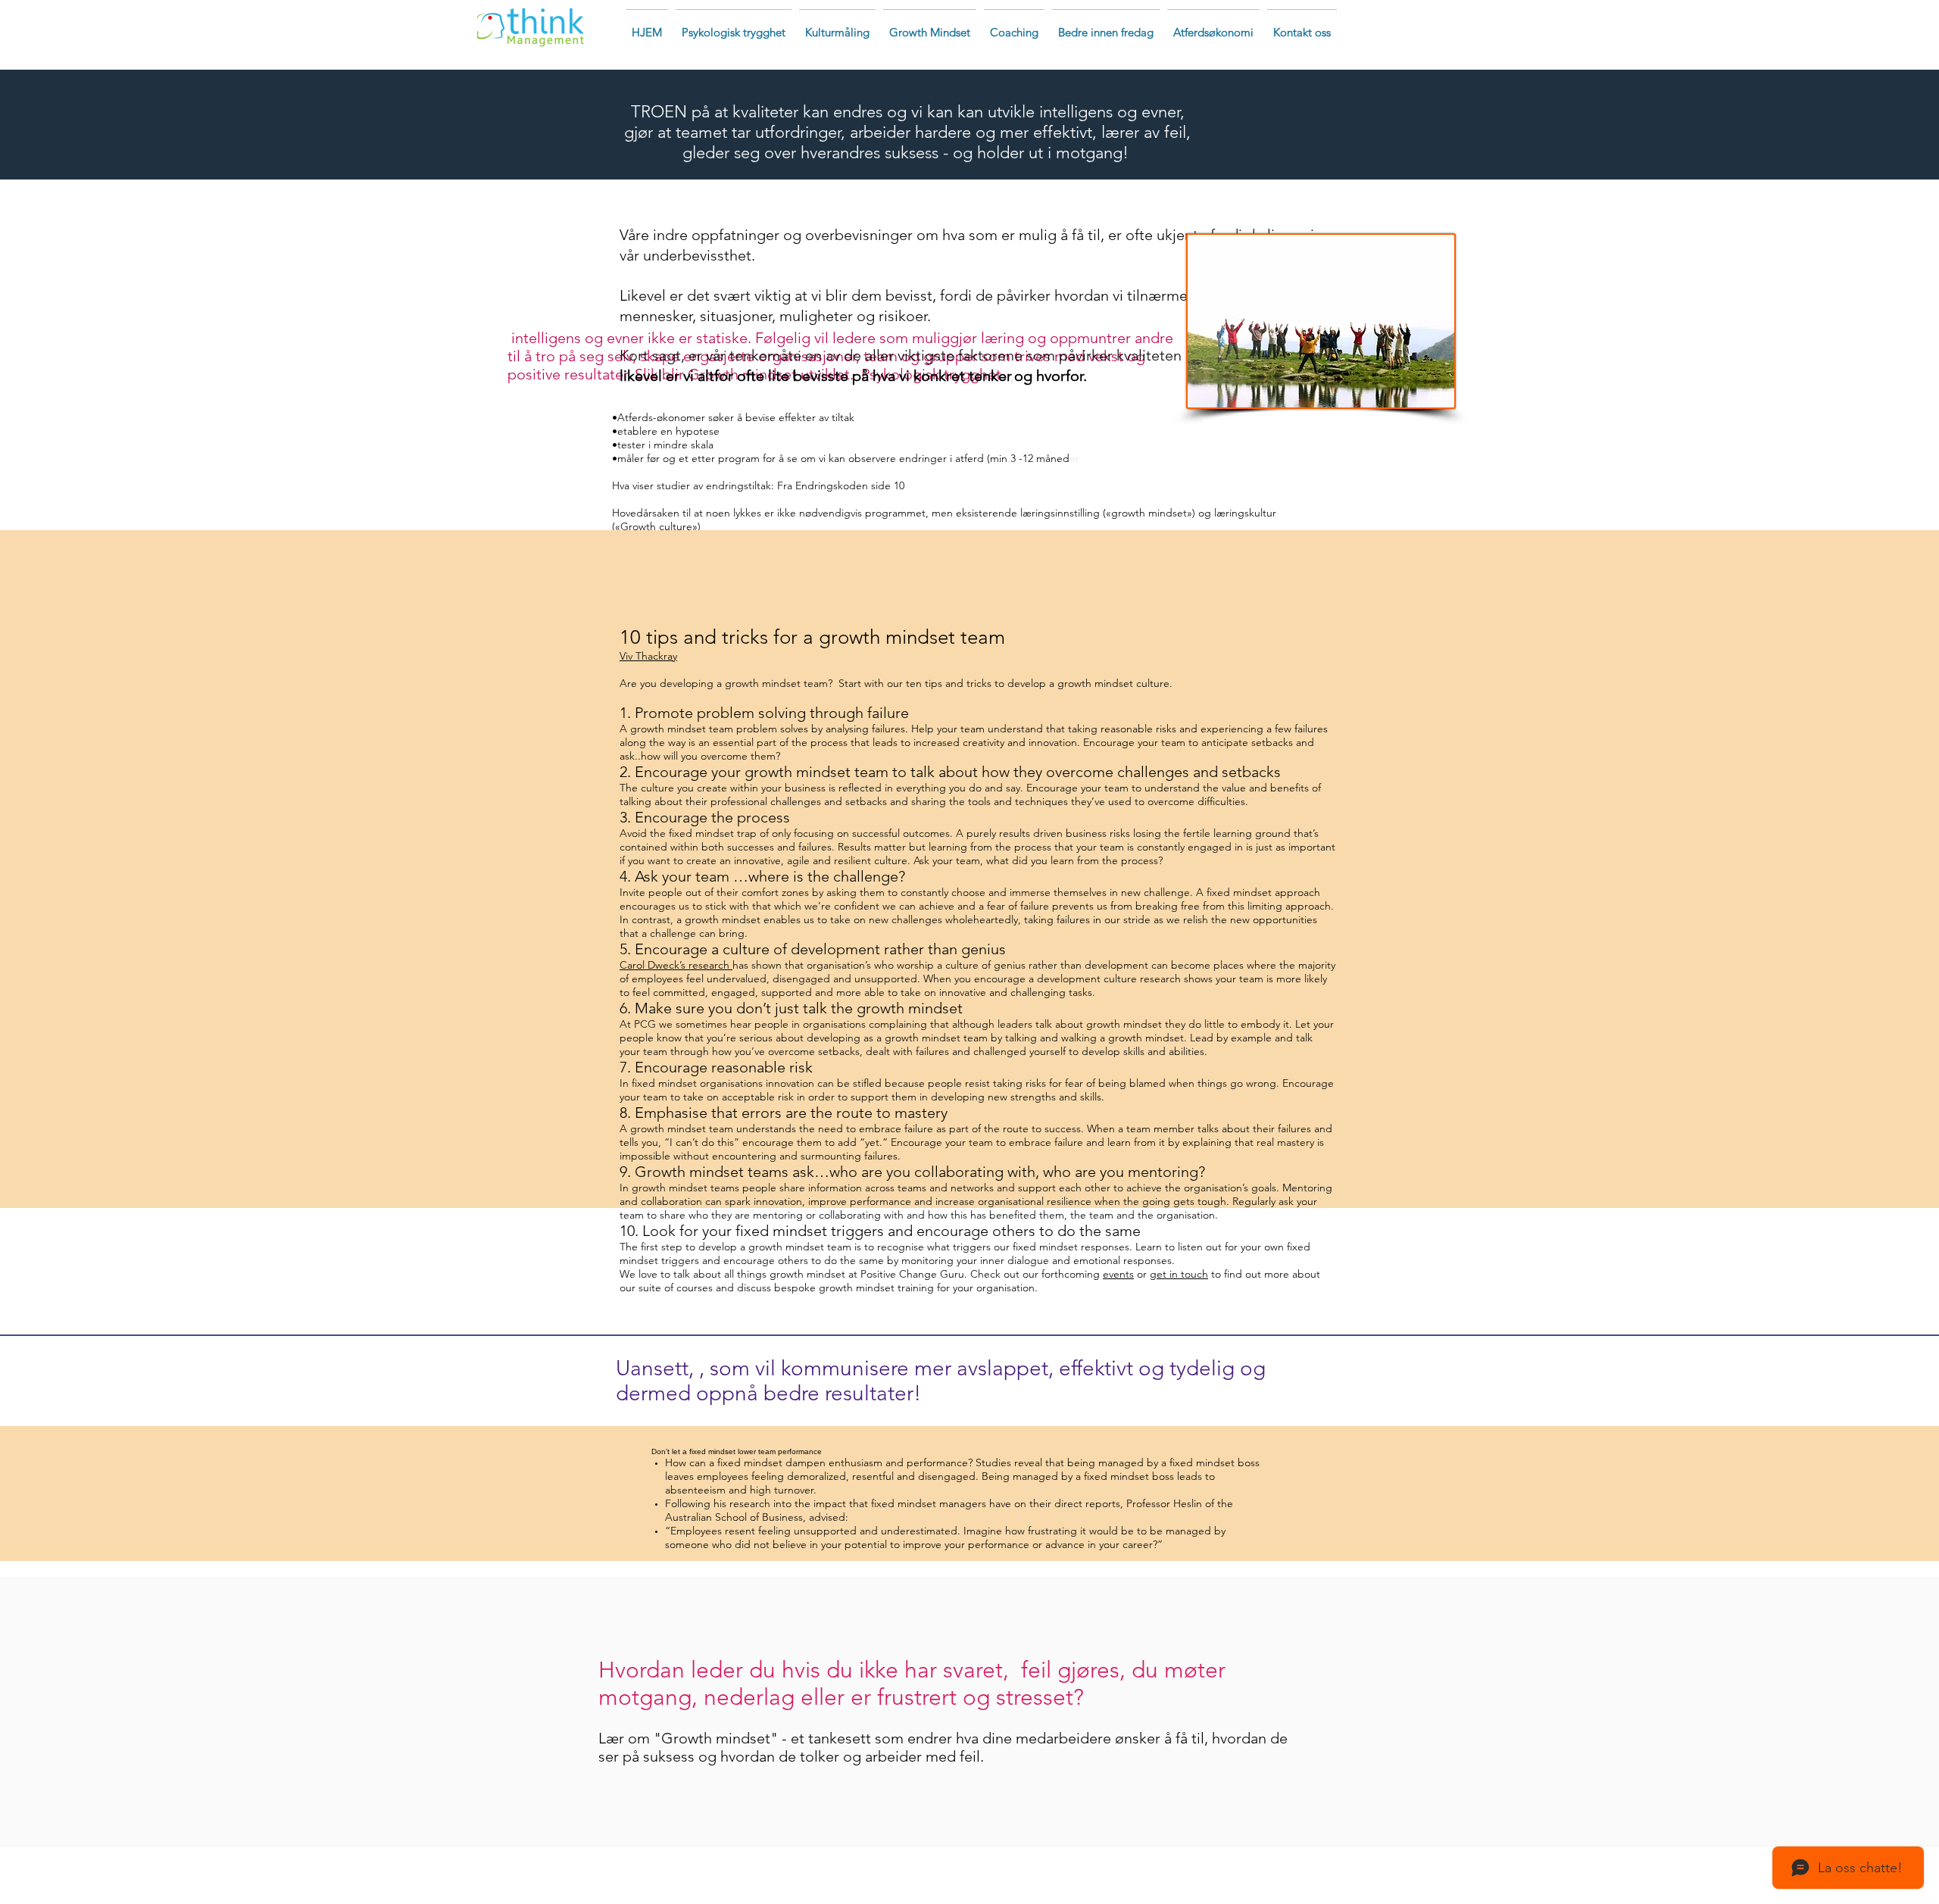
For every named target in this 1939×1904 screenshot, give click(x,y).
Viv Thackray (648, 656)
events (1118, 1274)
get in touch (1179, 1274)
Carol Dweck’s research (676, 965)
